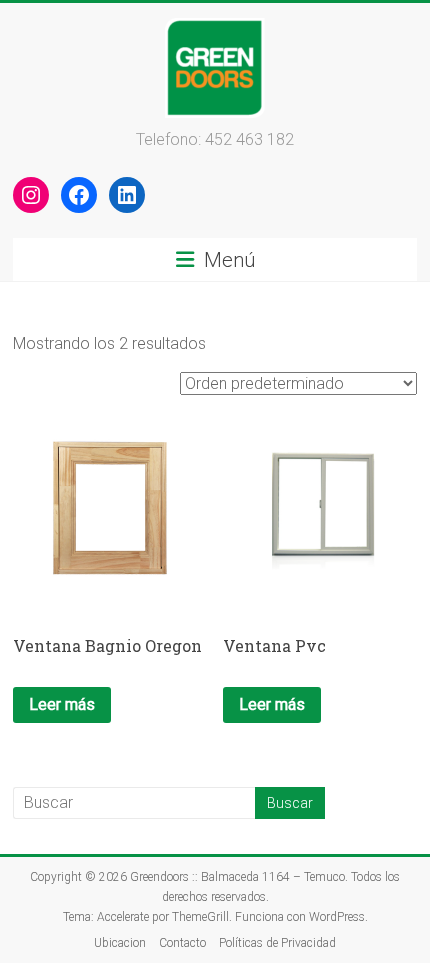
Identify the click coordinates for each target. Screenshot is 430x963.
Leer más (62, 704)
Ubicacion (120, 943)
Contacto (182, 943)
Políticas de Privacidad (277, 943)
